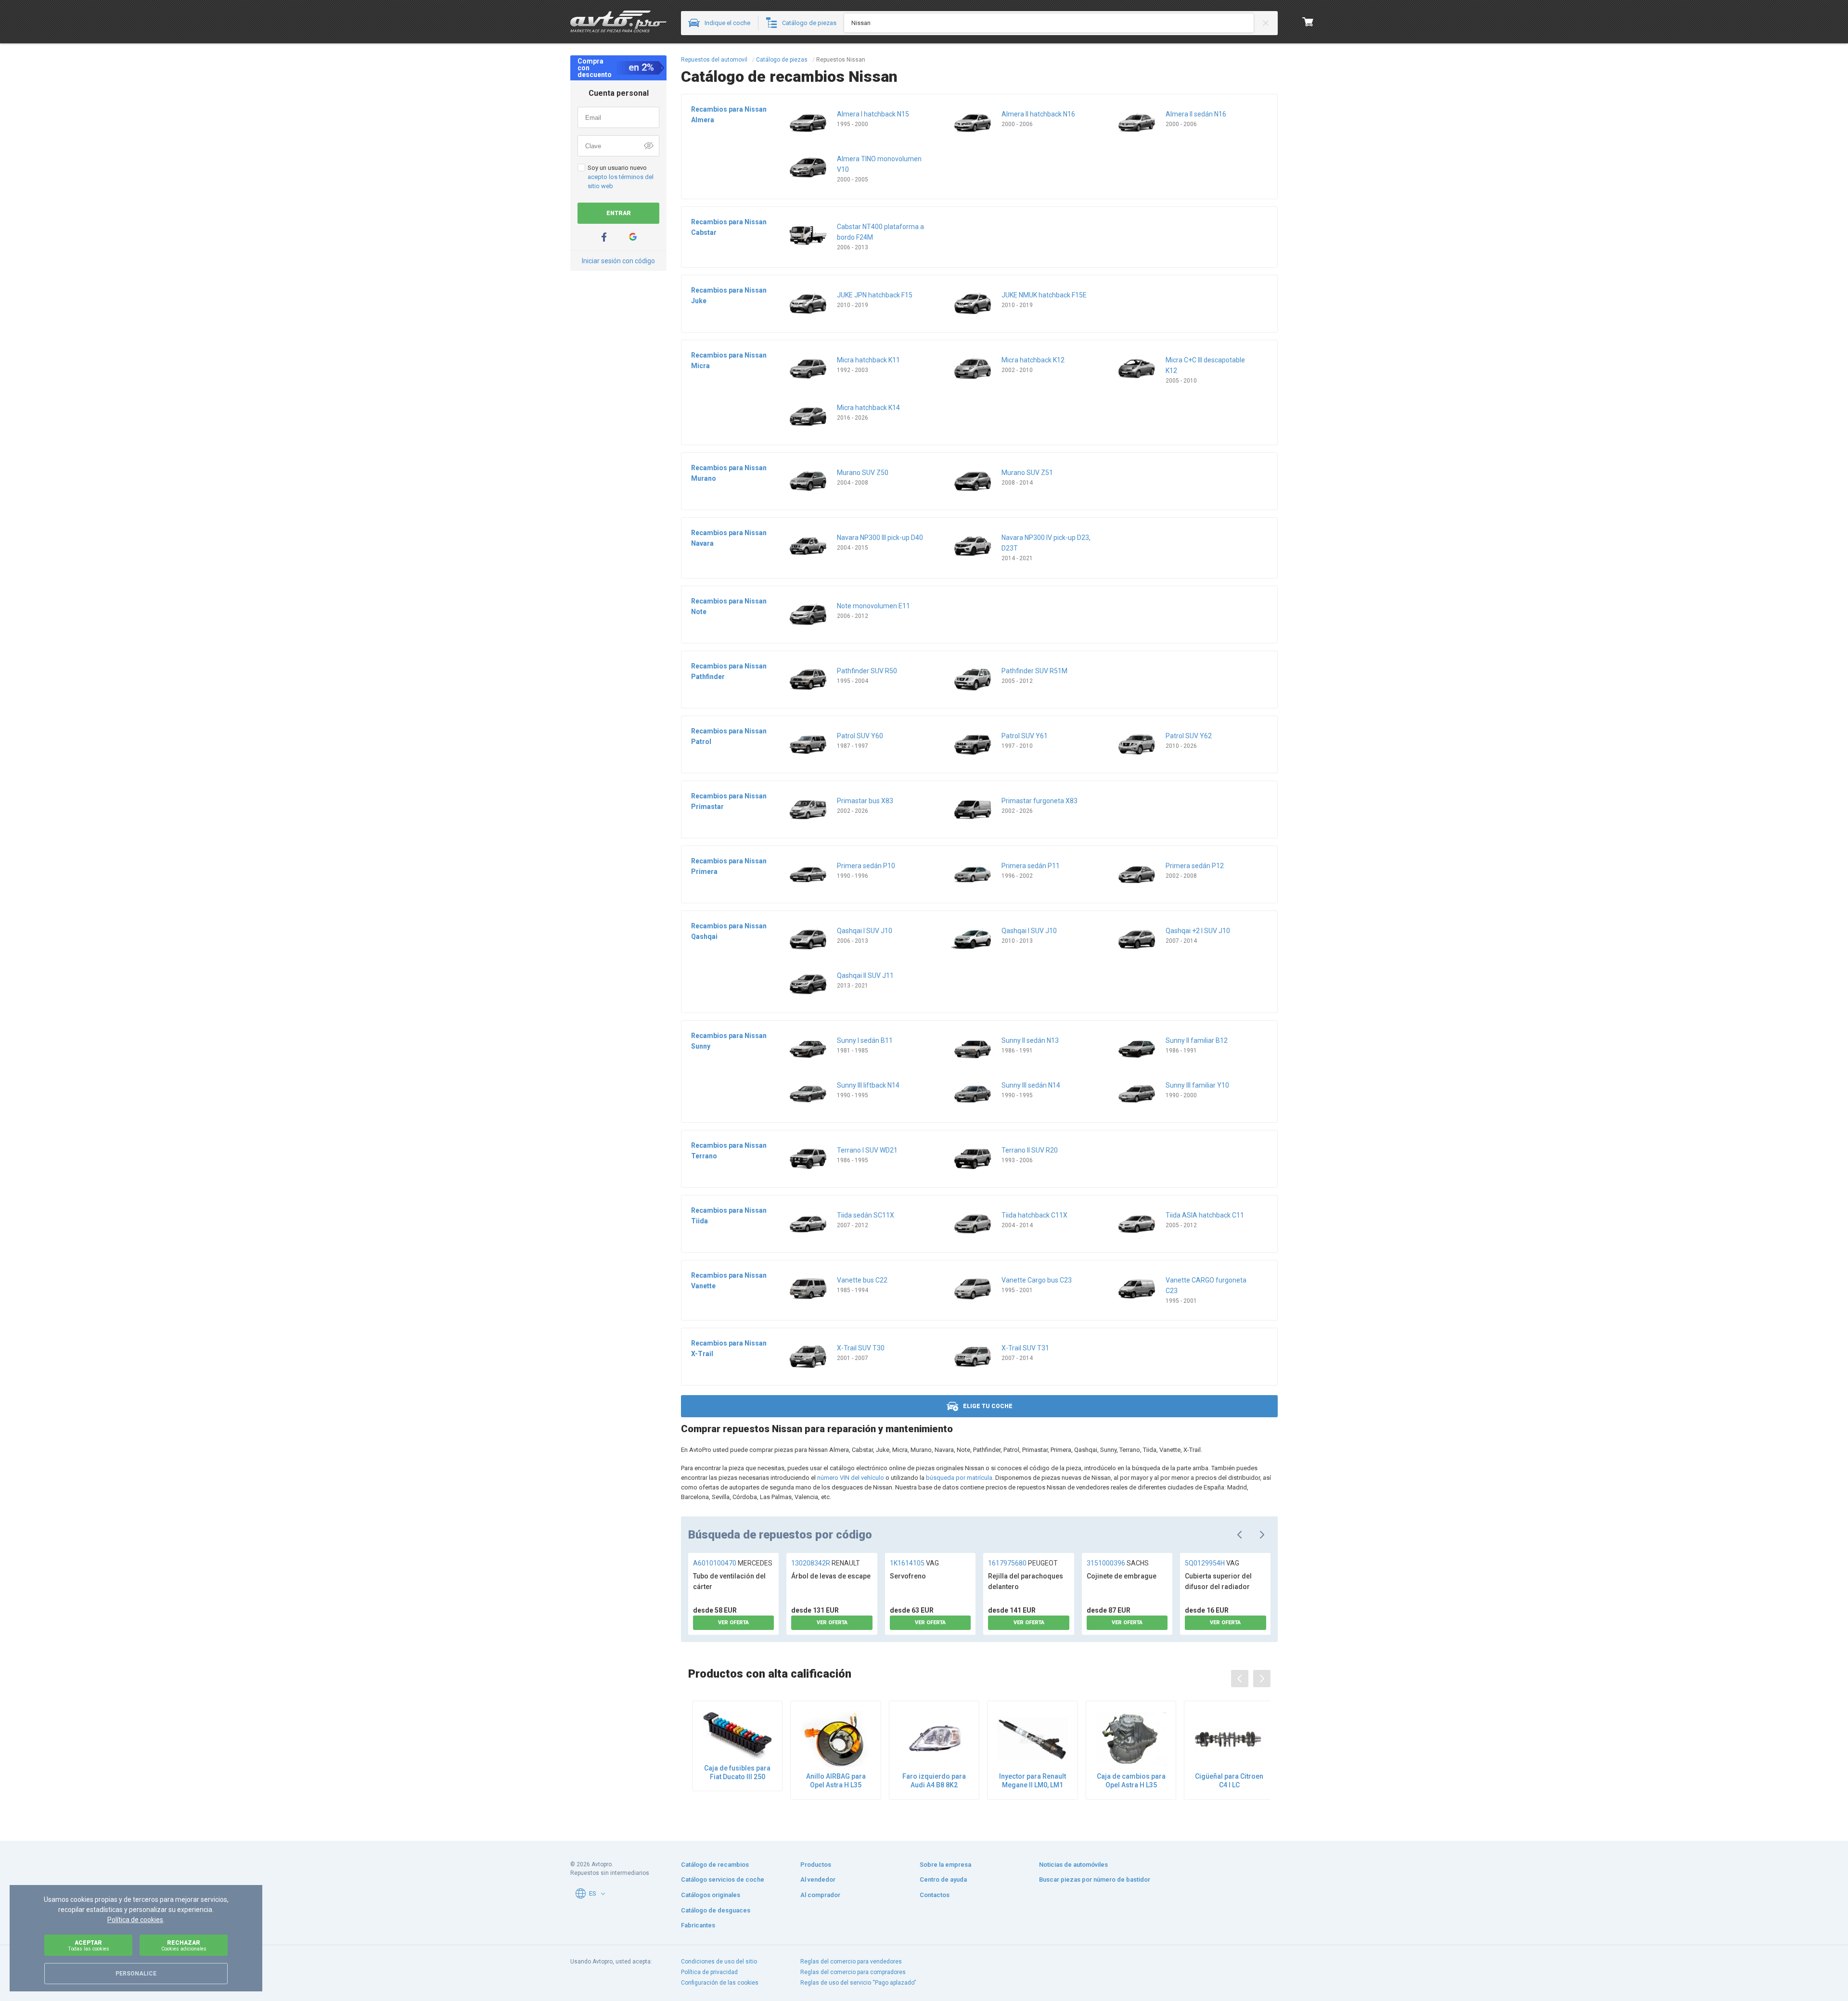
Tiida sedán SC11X (866, 1215)
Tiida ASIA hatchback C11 (1205, 1215)
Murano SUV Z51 (1027, 473)
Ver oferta (733, 1623)
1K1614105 (914, 1563)
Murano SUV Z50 (863, 473)
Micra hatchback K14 (868, 408)
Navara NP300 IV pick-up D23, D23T (1046, 543)
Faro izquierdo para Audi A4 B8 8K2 (934, 1781)
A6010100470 (733, 1563)
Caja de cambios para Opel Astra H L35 (1131, 1781)
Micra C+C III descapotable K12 (1205, 365)
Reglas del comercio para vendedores (851, 1962)
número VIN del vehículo (851, 1478)
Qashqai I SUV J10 (865, 931)
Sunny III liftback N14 (868, 1085)
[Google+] (633, 237)
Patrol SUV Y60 (860, 736)
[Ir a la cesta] (1308, 22)
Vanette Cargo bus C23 (1037, 1280)
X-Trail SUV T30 (861, 1348)
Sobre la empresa (945, 1865)
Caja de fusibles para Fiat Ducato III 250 (737, 1772)
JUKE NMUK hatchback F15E (1044, 295)
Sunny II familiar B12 (1197, 1040)
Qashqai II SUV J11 (865, 975)
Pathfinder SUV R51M (1034, 671)
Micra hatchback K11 (868, 360)
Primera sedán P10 (866, 866)
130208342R (826, 1563)
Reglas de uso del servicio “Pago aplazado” (858, 1983)
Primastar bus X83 (865, 801)
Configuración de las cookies (720, 1983)
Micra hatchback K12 (1033, 360)
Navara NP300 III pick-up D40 (880, 538)
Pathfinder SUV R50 (867, 671)
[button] (603, 1894)
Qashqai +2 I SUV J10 (1198, 931)
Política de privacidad (709, 1972)
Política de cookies (135, 1920)
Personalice (136, 1974)
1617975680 (1023, 1563)
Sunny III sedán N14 (1031, 1085)
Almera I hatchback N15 (873, 114)
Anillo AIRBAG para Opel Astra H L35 (836, 1781)
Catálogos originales (711, 1895)
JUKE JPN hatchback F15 (875, 295)
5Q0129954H (1212, 1563)
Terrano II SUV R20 (1030, 1150)
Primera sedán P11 (1031, 866)
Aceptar (89, 1945)
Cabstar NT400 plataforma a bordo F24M (880, 232)
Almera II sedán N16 (1196, 114)
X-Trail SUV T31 (1025, 1348)
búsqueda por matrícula (959, 1478)
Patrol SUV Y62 (1189, 736)
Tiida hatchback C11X (1034, 1215)
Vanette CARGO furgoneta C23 (1206, 1285)
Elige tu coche (988, 1406)
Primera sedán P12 (1195, 866)
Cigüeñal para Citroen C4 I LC (1229, 1781)
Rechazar (184, 1945)
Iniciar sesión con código (618, 261)
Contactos (935, 1895)
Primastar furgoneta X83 (1039, 801)
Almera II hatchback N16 (1038, 114)
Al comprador (820, 1895)
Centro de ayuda (943, 1879)
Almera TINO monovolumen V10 (879, 164)
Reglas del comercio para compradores (853, 1972)
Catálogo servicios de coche (723, 1879)
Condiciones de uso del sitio (719, 1962)
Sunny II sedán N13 (1030, 1040)
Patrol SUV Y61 (1025, 736)
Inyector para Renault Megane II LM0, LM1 (1033, 1781)
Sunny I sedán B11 (865, 1040)
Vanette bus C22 (862, 1280)
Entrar (619, 213)
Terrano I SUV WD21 (867, 1150)
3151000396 (1118, 1563)
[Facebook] (604, 237)
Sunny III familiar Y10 (1197, 1085)
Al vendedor (818, 1879)
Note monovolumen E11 (873, 606)
